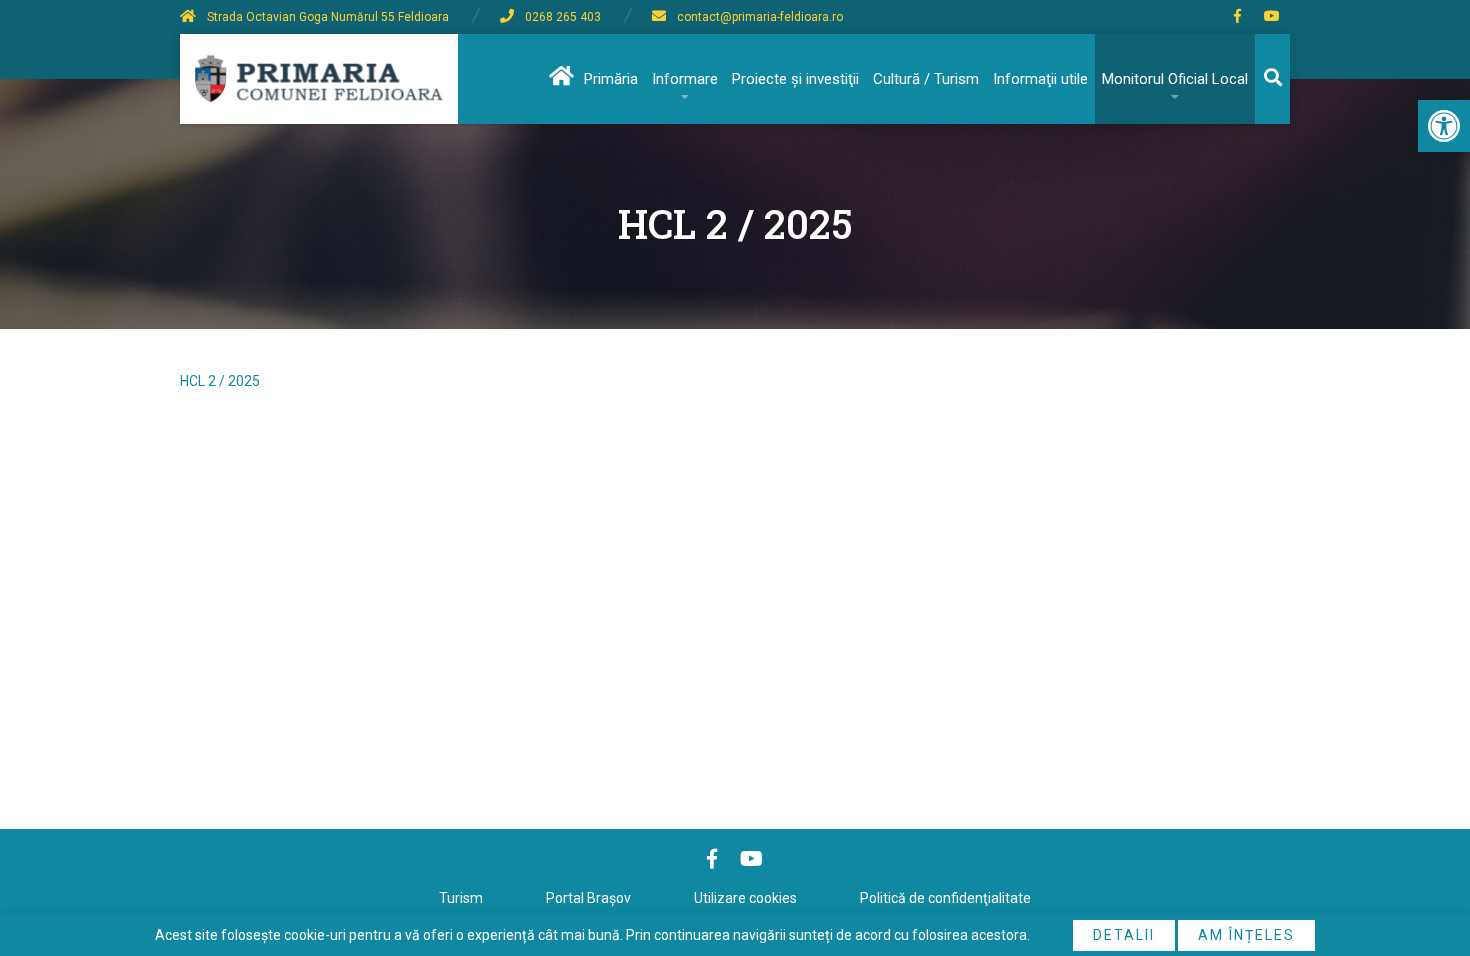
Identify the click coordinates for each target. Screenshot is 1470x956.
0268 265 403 (563, 17)
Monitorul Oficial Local (1175, 79)
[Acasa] (559, 79)
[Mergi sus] (1427, 858)
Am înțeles (1246, 935)
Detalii (1124, 935)
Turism (461, 898)
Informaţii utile (1040, 79)
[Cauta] (1272, 79)
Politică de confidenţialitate (945, 898)
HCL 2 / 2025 (220, 381)
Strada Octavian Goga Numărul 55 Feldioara (328, 17)
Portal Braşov (588, 898)
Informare (685, 79)
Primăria (611, 79)
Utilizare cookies (745, 898)
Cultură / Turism (926, 79)
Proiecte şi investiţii (795, 79)
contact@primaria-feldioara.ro (760, 17)
